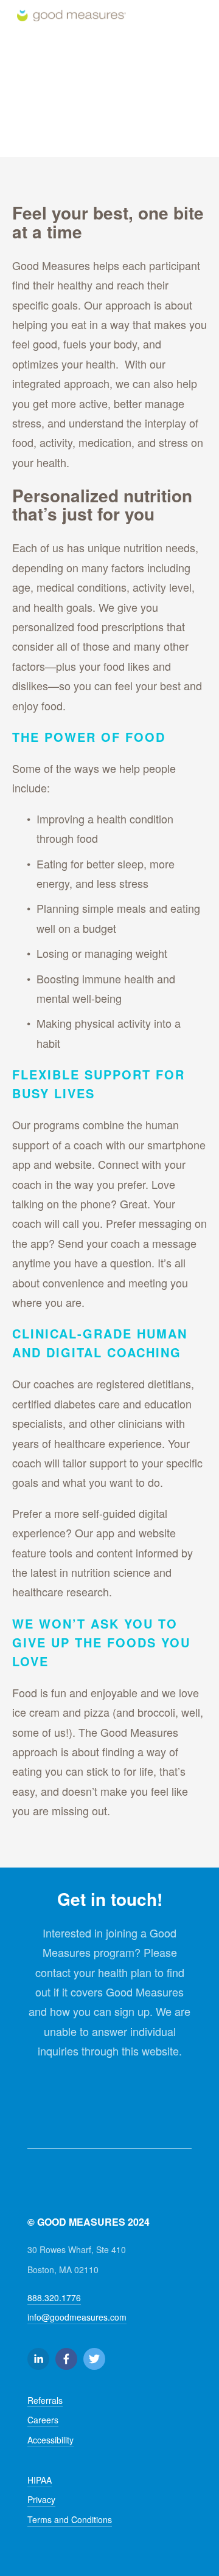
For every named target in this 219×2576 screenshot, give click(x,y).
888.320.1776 (54, 2297)
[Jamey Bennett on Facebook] (66, 2359)
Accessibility (50, 2440)
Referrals (45, 2400)
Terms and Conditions (70, 2519)
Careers (43, 2420)
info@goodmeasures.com (77, 2317)
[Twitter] (94, 2359)
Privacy (41, 2499)
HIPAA (40, 2480)
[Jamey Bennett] (38, 2359)
